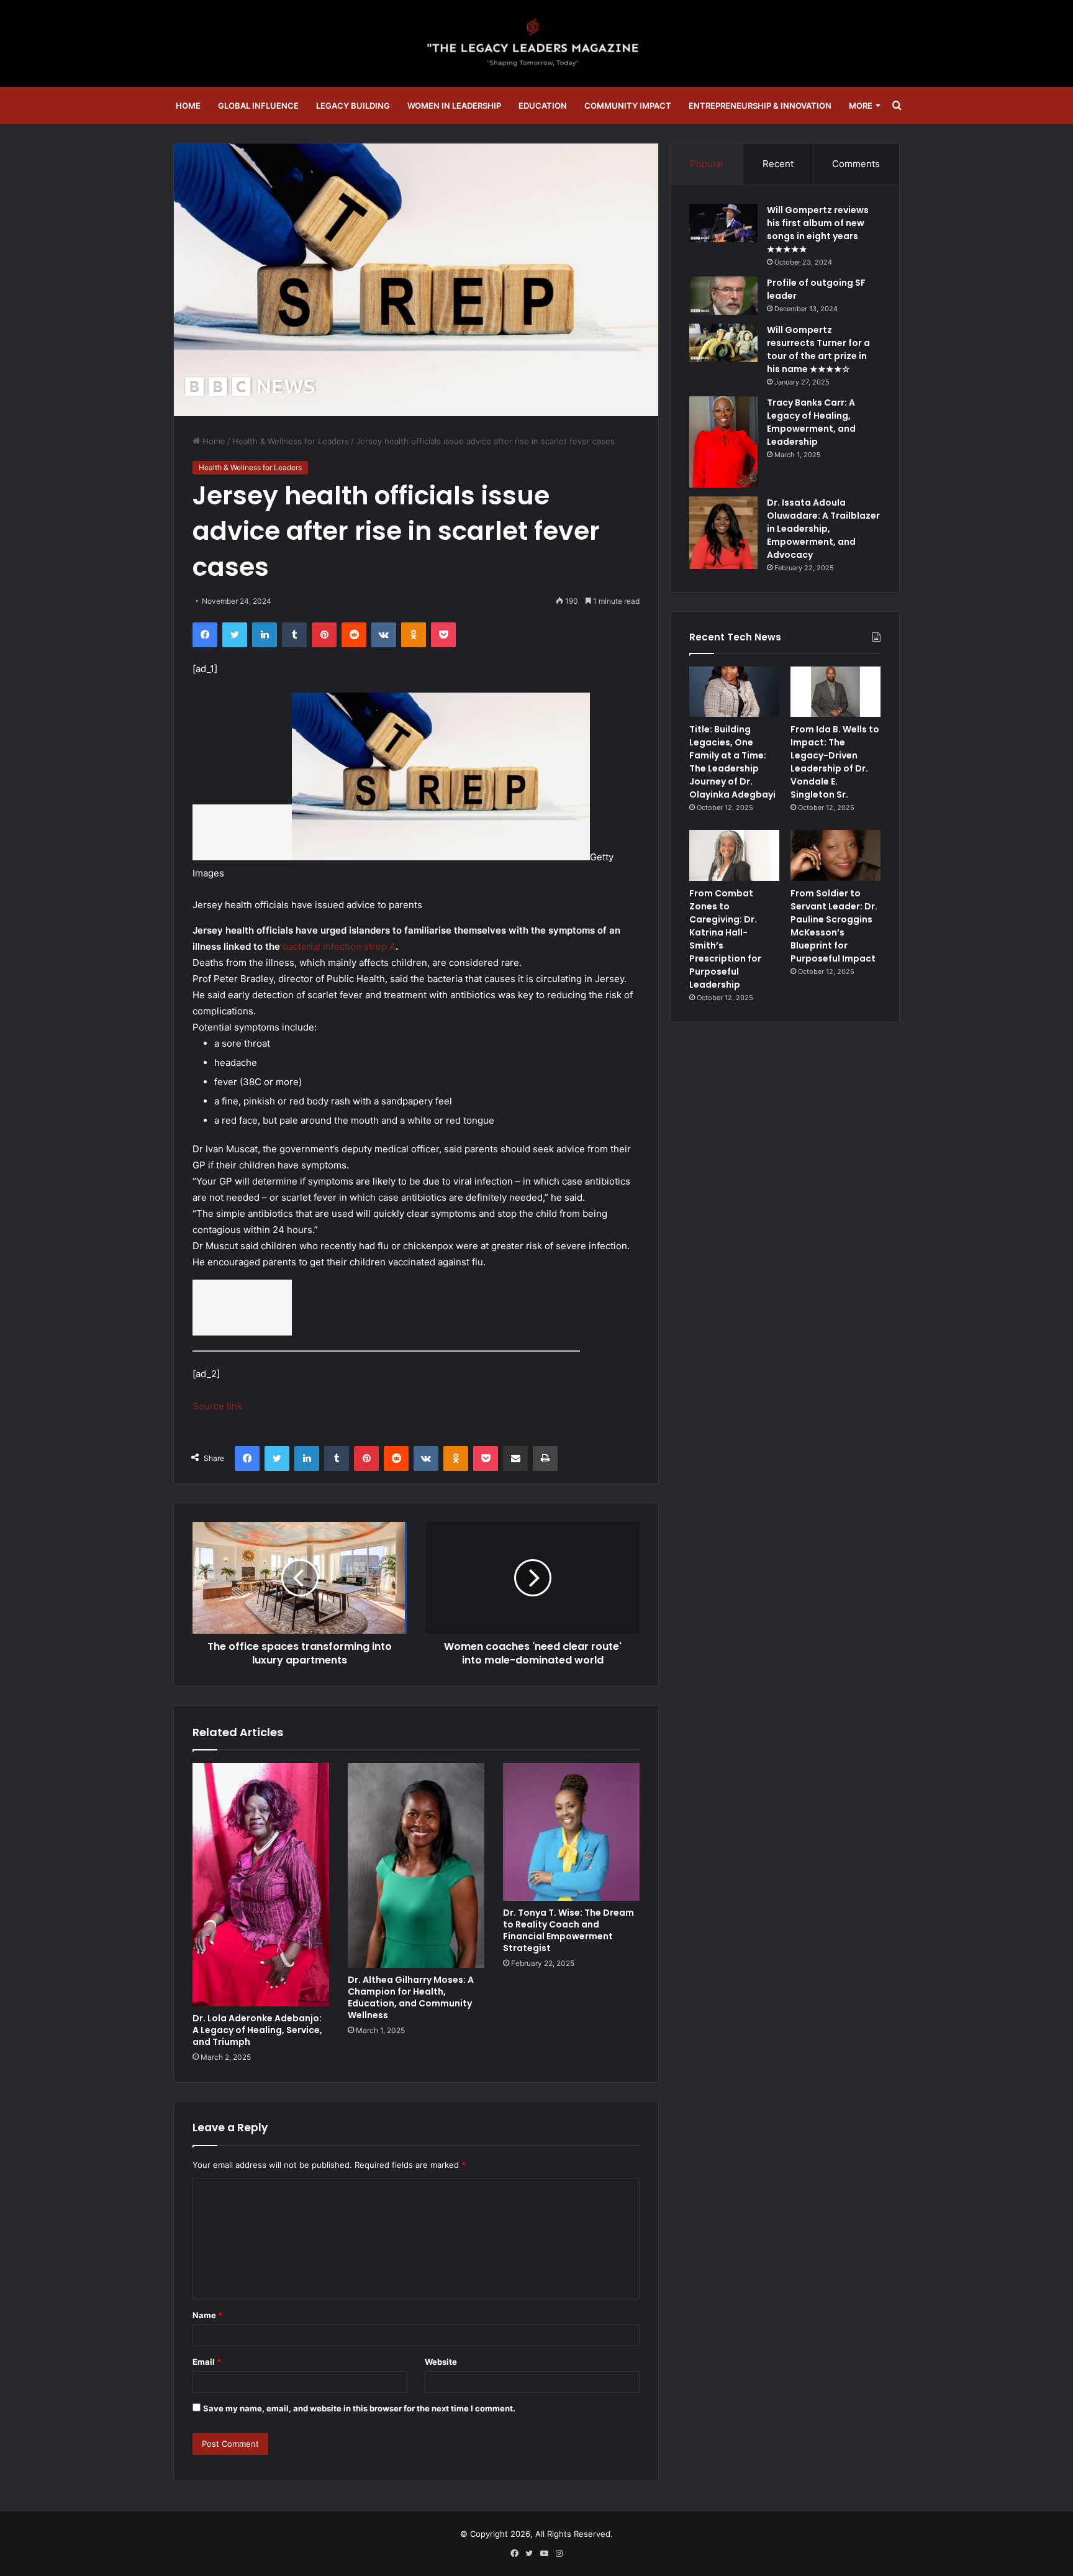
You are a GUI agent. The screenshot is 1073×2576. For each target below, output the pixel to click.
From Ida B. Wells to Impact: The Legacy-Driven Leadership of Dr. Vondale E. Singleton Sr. (835, 762)
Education (543, 106)
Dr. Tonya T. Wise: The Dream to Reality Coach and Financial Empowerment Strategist (568, 1930)
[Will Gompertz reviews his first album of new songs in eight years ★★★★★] (723, 223)
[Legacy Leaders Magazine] (536, 43)
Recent (778, 164)
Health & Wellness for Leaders (291, 441)
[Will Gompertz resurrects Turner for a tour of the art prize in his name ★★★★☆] (723, 343)
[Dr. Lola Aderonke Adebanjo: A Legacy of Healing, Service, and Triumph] (261, 1885)
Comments (856, 164)
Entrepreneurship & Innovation (760, 106)
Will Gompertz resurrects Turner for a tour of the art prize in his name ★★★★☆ (818, 349)
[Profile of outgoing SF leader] (723, 296)
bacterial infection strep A (339, 946)
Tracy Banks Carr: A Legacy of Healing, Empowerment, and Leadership (811, 422)
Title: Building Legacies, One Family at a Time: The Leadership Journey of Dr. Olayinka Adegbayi (732, 762)
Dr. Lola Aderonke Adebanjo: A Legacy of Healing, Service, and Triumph (257, 2030)
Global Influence (258, 106)
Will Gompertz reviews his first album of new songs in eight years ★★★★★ (818, 230)
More (861, 106)
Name (207, 2315)
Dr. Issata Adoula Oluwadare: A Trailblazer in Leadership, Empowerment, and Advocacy (823, 529)
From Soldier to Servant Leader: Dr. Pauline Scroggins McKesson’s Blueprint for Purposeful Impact (834, 926)
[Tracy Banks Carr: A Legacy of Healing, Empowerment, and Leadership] (723, 442)
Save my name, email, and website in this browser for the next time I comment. (359, 2408)
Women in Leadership (454, 106)
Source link (217, 1406)
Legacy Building (353, 106)
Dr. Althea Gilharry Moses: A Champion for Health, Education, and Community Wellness (411, 1997)
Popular (707, 164)
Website (441, 2362)
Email (207, 2362)
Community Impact (628, 106)
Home (188, 106)
